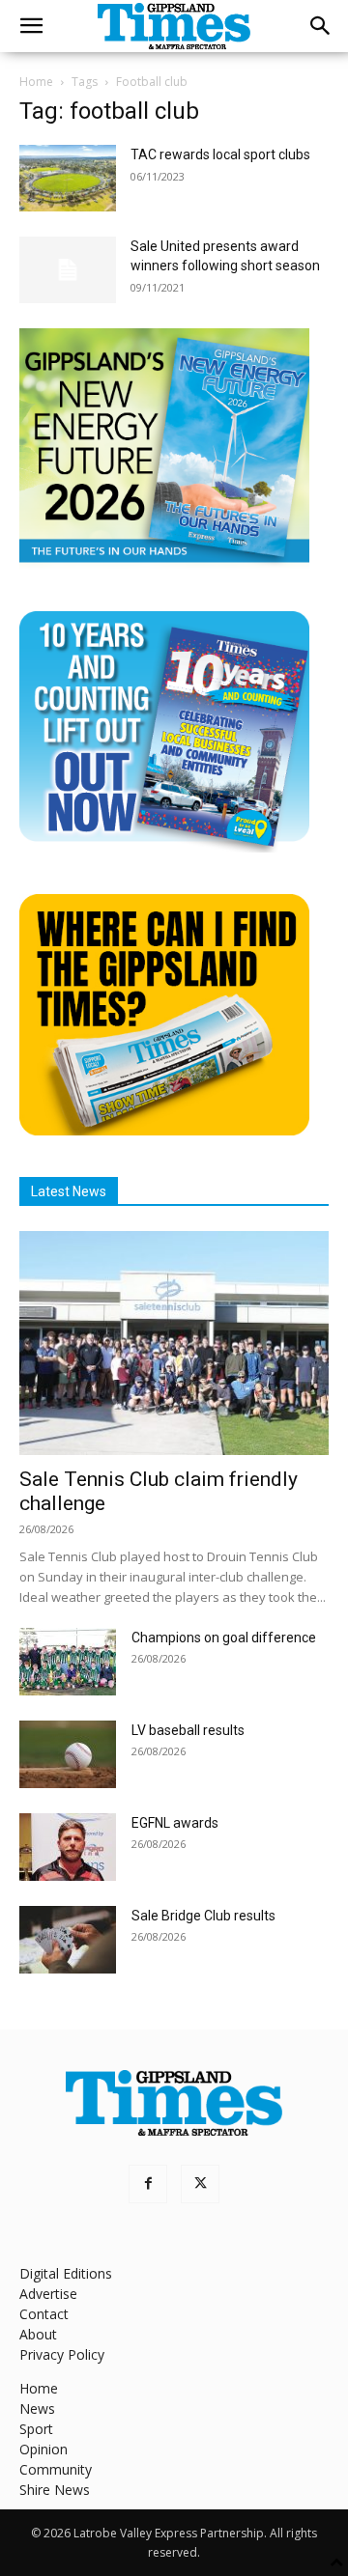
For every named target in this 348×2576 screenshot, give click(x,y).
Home (36, 82)
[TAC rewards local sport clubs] (68, 178)
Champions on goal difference (224, 1638)
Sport (36, 2429)
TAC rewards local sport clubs (220, 154)
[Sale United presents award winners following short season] (68, 270)
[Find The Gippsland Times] (164, 1130)
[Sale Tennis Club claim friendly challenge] (174, 1343)
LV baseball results (188, 1730)
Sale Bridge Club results (203, 1916)
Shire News (55, 2490)
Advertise (48, 2294)
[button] (31, 26)
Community (56, 2469)
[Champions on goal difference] (68, 1662)
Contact (44, 2314)
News (37, 2408)
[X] (200, 2184)
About (38, 2334)
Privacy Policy (62, 2354)
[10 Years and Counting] (164, 847)
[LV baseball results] (68, 1754)
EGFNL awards (175, 1823)
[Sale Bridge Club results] (68, 1940)
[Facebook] (148, 2184)
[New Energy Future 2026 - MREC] (164, 564)
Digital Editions (66, 2273)
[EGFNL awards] (68, 1847)
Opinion (43, 2449)
